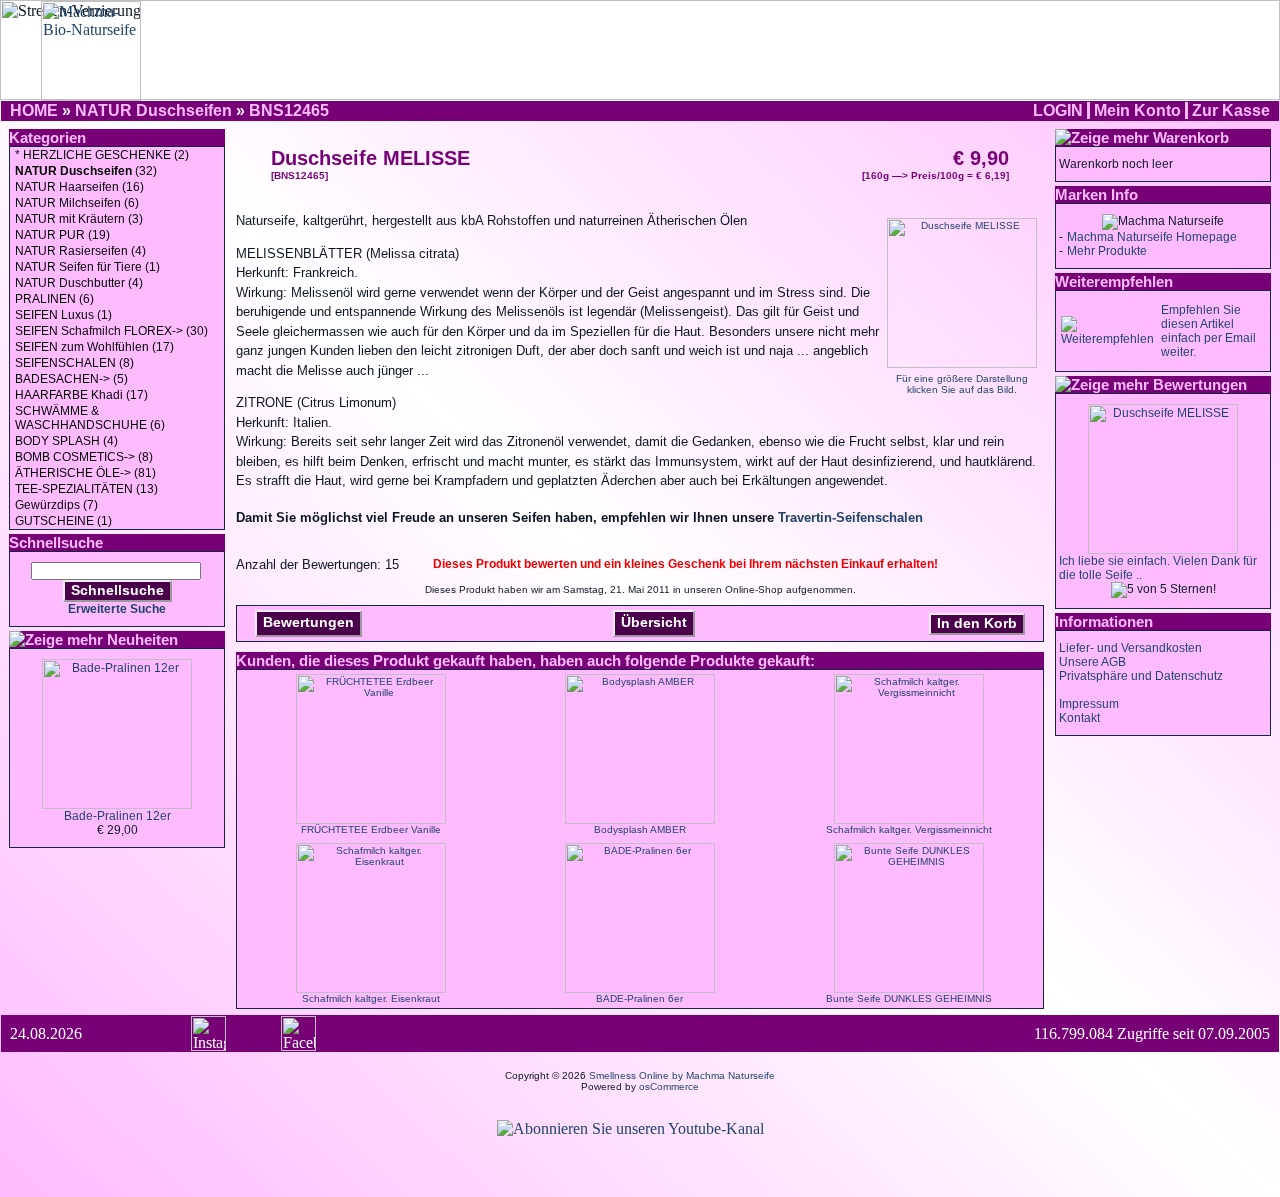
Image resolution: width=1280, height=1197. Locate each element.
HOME (34, 110)
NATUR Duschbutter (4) (79, 283)
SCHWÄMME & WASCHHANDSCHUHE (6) (90, 418)
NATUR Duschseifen (153, 110)
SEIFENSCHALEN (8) (74, 363)
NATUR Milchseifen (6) (77, 203)
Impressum (1089, 704)
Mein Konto (1137, 110)
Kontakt (1079, 718)
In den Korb (977, 623)
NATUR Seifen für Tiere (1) (87, 267)
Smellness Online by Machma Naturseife (682, 1075)
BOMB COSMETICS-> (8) (84, 457)
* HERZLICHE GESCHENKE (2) (102, 155)
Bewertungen (308, 622)
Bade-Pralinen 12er (117, 816)
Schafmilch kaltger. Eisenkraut (371, 998)
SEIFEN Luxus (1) (63, 315)
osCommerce (669, 1086)
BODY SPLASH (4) (66, 441)
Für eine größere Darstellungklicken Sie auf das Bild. (962, 384)
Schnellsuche (117, 590)
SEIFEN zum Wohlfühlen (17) (94, 347)
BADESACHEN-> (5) (71, 379)
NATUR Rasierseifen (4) (80, 251)
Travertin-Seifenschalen (850, 517)
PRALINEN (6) (54, 299)
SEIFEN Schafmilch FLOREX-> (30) (111, 331)
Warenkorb (1191, 137)
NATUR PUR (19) (62, 235)
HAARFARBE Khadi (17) (81, 395)
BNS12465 (289, 110)
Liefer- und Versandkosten (1130, 648)
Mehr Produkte (1107, 251)
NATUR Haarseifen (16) (79, 187)
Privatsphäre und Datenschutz (1141, 676)
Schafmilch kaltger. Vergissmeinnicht (909, 829)
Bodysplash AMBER (640, 829)
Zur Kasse (1231, 110)
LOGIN (1058, 110)
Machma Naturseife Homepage (1152, 237)
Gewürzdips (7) (56, 505)
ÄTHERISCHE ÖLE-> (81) (85, 473)
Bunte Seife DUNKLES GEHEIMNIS (909, 998)
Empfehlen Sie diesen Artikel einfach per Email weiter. (1208, 331)
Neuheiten (142, 639)
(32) (86, 171)
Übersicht (654, 622)
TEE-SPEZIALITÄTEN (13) (86, 489)
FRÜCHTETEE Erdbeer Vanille (371, 829)
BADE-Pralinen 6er (639, 998)
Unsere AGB (1092, 662)
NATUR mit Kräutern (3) (79, 219)
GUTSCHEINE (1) (63, 521)
